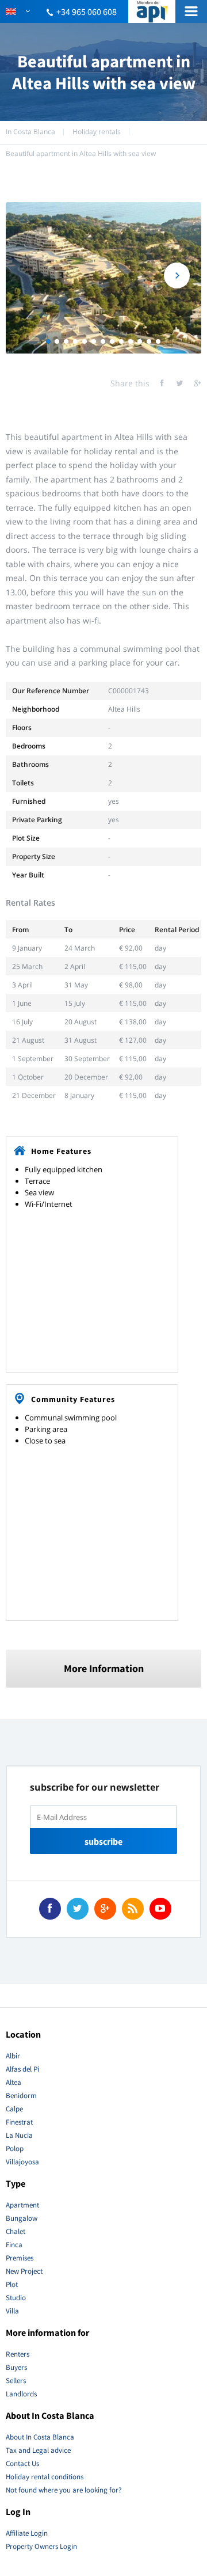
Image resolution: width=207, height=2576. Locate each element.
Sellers (16, 2381)
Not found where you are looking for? (64, 2490)
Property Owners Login (41, 2546)
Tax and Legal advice (38, 2450)
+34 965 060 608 (87, 12)
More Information (104, 1668)
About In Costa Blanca (40, 2437)
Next (177, 276)
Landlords (21, 2394)
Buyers (16, 2367)
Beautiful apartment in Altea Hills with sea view (81, 153)
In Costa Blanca (30, 132)
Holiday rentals (97, 132)
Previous (30, 276)
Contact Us (22, 2463)
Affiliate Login (27, 2533)
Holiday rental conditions (45, 2477)
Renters (18, 2354)
